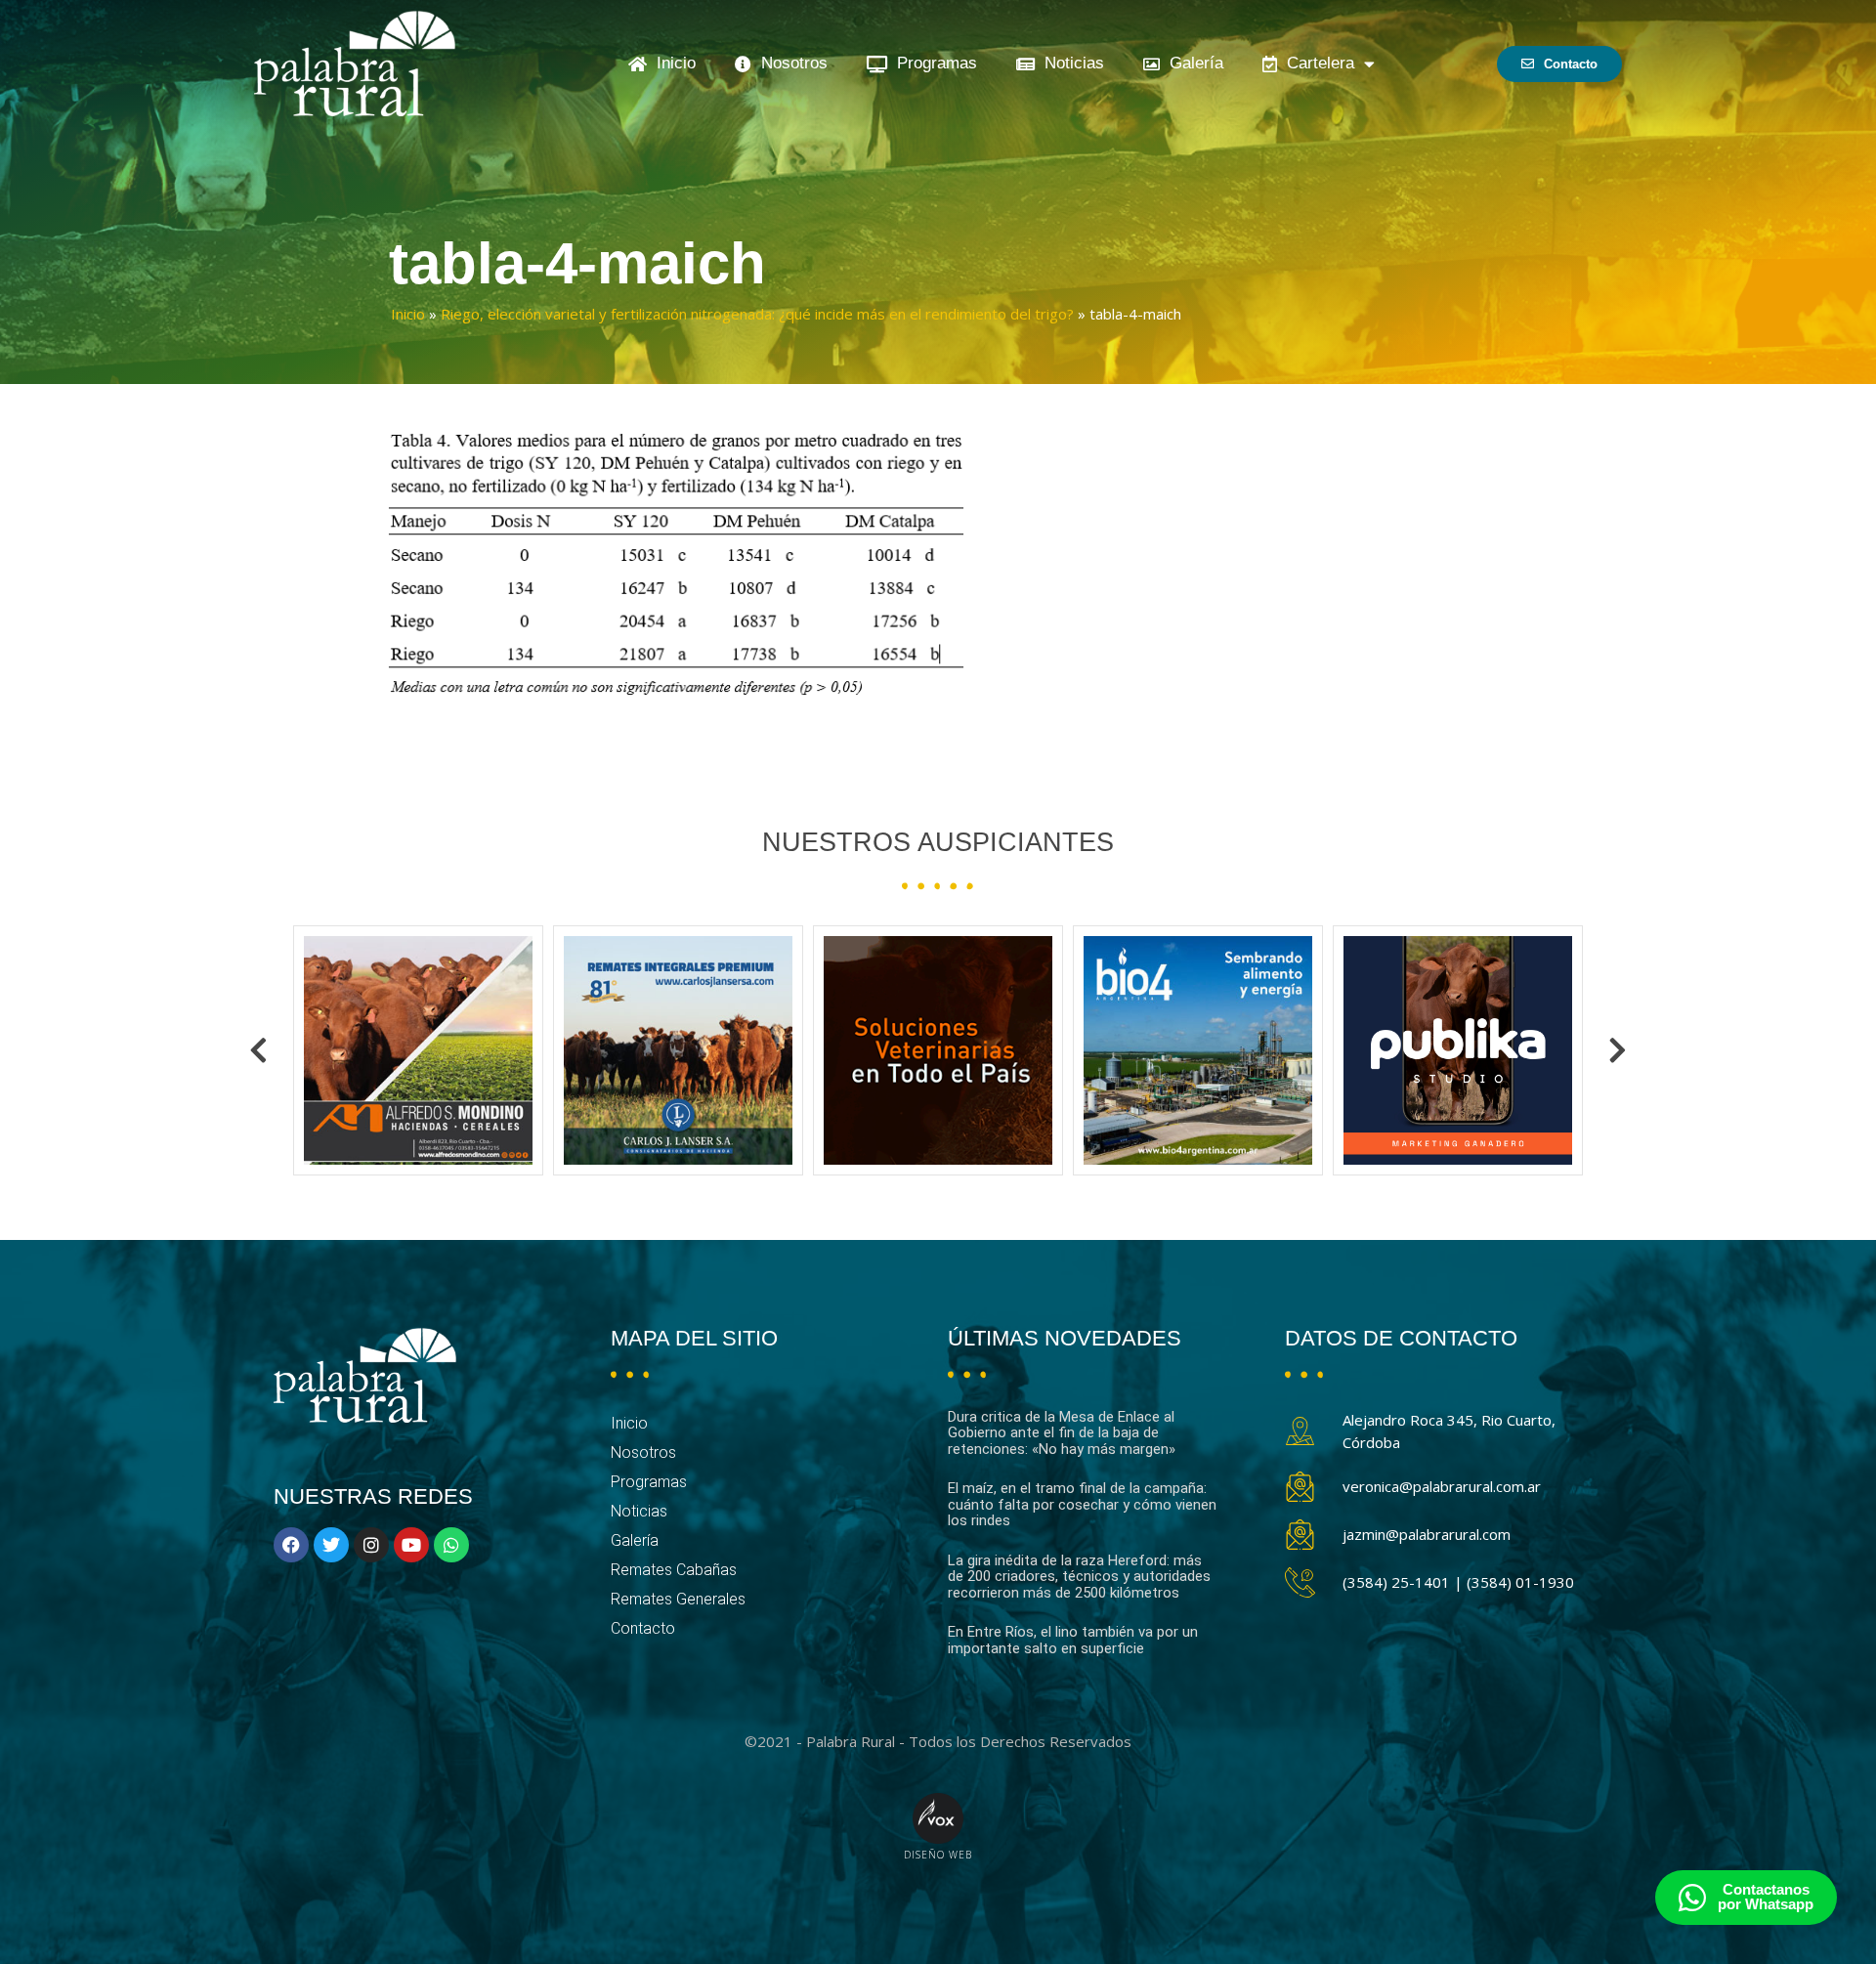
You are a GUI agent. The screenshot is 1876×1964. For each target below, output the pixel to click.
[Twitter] (331, 1545)
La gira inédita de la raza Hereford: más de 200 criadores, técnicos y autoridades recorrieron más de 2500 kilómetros (1079, 1577)
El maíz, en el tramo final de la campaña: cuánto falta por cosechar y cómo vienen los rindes (1082, 1504)
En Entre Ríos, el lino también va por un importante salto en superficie (1073, 1640)
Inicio (671, 63)
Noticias (1069, 63)
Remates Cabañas (674, 1570)
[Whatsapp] (451, 1545)
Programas (932, 63)
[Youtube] (411, 1545)
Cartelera (1316, 63)
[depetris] (1458, 1050)
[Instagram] (371, 1545)
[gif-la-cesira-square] (678, 1050)
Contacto (643, 1628)
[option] (418, 1050)
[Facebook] (291, 1545)
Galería (1192, 63)
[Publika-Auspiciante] (1198, 1050)
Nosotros (789, 63)
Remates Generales (678, 1599)
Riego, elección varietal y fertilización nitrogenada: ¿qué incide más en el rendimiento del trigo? (757, 314)
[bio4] (938, 1050)
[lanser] (418, 1050)
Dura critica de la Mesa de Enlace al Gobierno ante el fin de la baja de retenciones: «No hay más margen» (1062, 1433)
